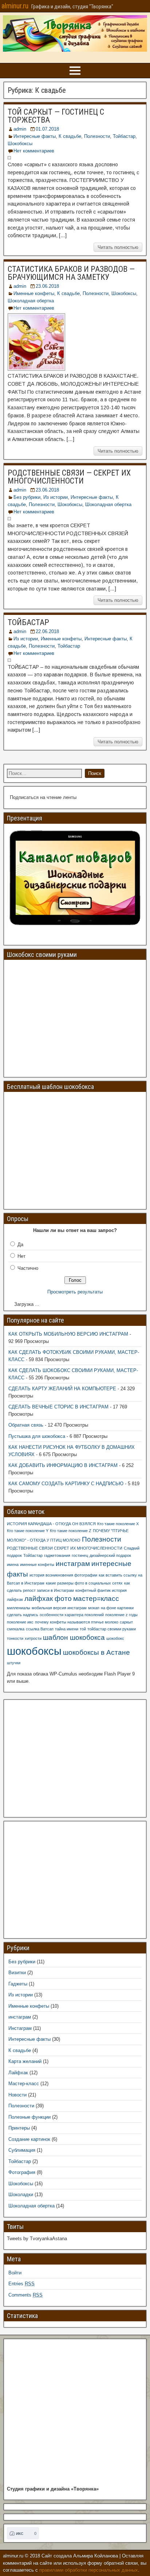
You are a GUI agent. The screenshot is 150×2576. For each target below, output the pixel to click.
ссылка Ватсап (40, 1629)
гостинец (80, 1555)
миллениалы (19, 1608)
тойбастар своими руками (112, 1629)
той (83, 1629)
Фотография (22, 2172)
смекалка (16, 1629)
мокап (94, 1608)
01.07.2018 (47, 129)
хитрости (33, 1638)
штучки (14, 1663)
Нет (21, 1256)
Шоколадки (21, 2195)
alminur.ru (15, 6)
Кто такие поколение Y (28, 1531)
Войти (15, 2273)
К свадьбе (70, 136)
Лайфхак (18, 2073)
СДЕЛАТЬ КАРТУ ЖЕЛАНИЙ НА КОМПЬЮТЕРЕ (62, 1389)
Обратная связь (26, 1425)
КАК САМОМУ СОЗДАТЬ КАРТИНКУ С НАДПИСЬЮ (66, 1484)
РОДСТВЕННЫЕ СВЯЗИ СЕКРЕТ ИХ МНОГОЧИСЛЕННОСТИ (65, 1548)
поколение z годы (121, 1615)
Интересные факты (35, 136)
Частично (28, 1268)
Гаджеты (18, 1984)
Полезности (97, 136)
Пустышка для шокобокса (37, 1436)
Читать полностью (118, 247)
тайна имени (67, 1629)
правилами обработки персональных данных (89, 2570)
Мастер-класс (24, 2084)
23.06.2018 (47, 286)
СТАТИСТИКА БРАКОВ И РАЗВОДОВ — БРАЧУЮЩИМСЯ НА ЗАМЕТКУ (71, 273)
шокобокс (115, 1638)
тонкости (15, 1638)
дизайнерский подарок (110, 1555)
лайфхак (15, 1599)
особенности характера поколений (72, 1615)
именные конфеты (37, 1565)
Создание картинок (29, 2139)
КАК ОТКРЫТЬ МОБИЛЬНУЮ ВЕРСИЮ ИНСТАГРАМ (68, 1334)
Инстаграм (20, 2028)
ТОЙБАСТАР (28, 622)
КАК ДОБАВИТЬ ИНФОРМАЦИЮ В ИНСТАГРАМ (63, 1465)
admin (20, 129)
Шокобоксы (20, 144)
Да (20, 1245)
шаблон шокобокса (74, 1637)
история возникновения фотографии (63, 1575)
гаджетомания (57, 1555)
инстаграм (73, 1564)
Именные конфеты (34, 293)
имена (13, 1565)
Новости (17, 2095)
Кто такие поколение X (118, 1524)
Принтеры (19, 2128)
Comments (25, 2295)
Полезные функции (29, 2117)
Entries (21, 2284)
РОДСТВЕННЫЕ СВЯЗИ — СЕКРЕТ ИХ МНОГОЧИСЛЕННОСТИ (69, 477)
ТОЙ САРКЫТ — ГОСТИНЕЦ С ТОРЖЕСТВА (56, 116)
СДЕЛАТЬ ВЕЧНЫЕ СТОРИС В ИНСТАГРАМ (58, 1407)
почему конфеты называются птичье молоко (77, 1622)
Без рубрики (27, 497)
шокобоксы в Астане (96, 1652)
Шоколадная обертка (31, 301)
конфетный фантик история (101, 1590)
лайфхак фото (48, 1599)
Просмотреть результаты (75, 1292)
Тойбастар (124, 136)
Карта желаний (25, 2061)
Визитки (17, 1973)
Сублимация (22, 2150)
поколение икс (20, 1622)
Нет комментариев (34, 151)
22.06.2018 (47, 631)
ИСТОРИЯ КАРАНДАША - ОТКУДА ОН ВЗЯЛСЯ (51, 1524)
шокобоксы (34, 1651)
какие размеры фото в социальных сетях (84, 1583)
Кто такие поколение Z (71, 1531)
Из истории (56, 497)
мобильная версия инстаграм (59, 1608)
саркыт (126, 1622)
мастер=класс (96, 1599)
